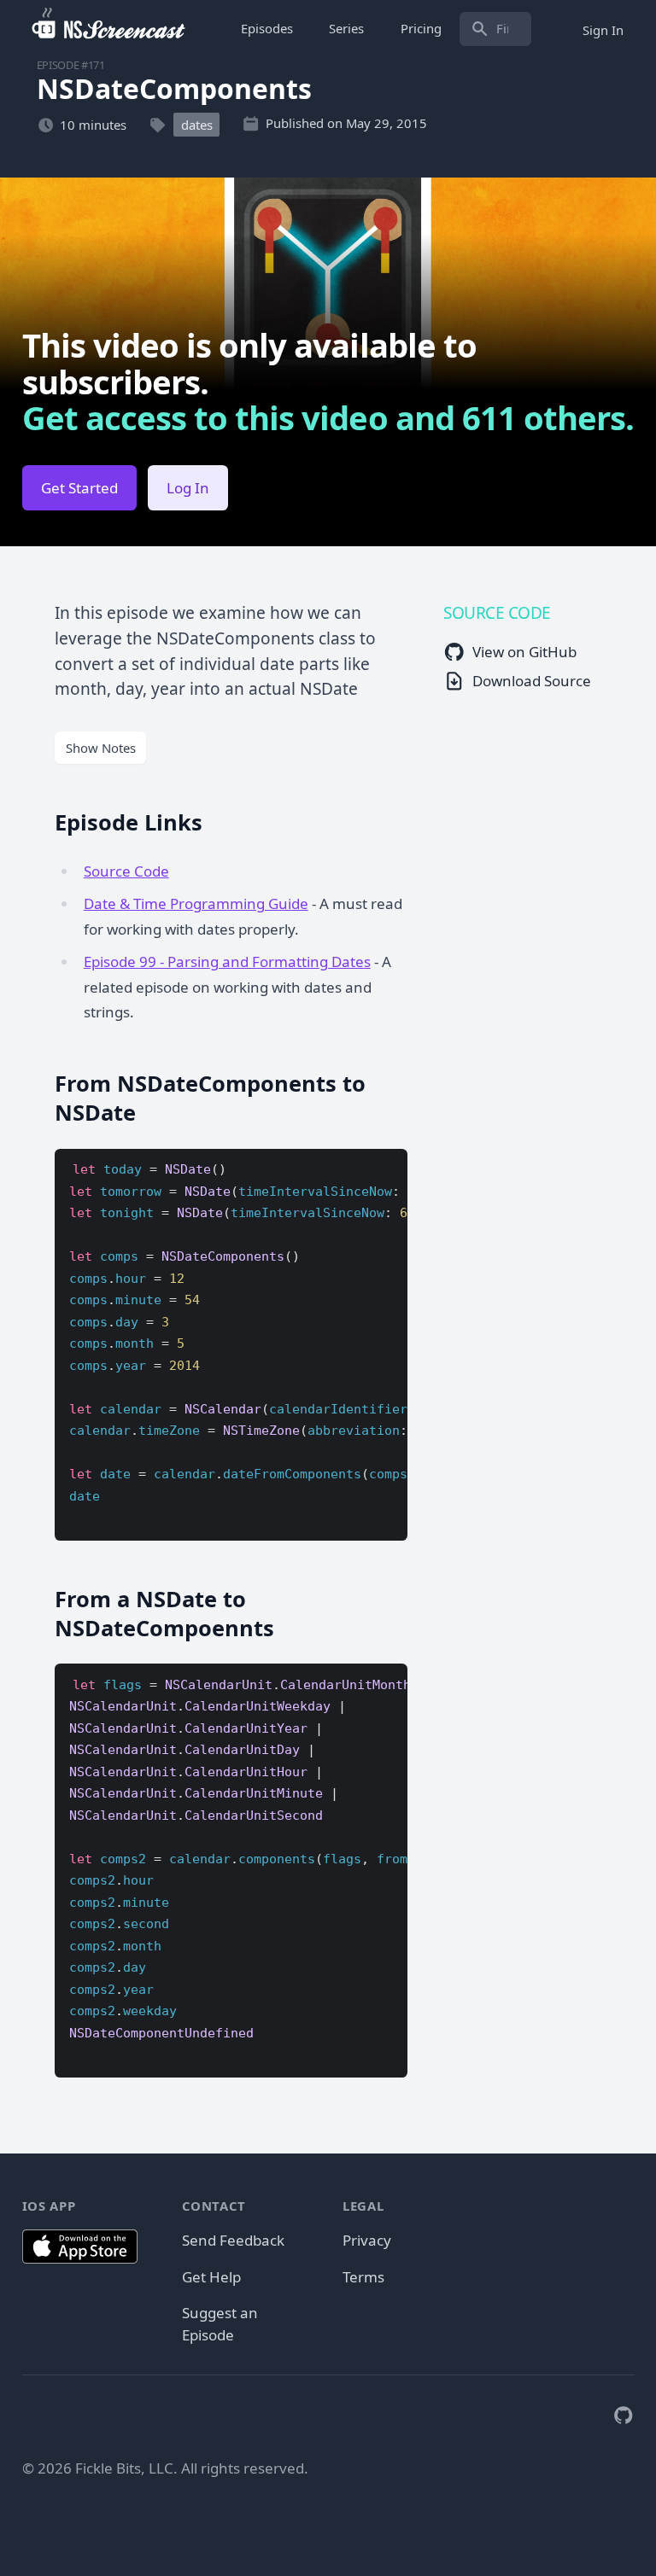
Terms (363, 2277)
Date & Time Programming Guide (196, 903)
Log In (188, 488)
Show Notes (101, 748)
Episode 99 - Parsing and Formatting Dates (227, 962)
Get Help (211, 2277)
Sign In (603, 29)
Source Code (126, 871)
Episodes (267, 28)
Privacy (367, 2240)
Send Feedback (233, 2240)
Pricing (421, 28)
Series (346, 28)
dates (197, 125)
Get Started (79, 488)
